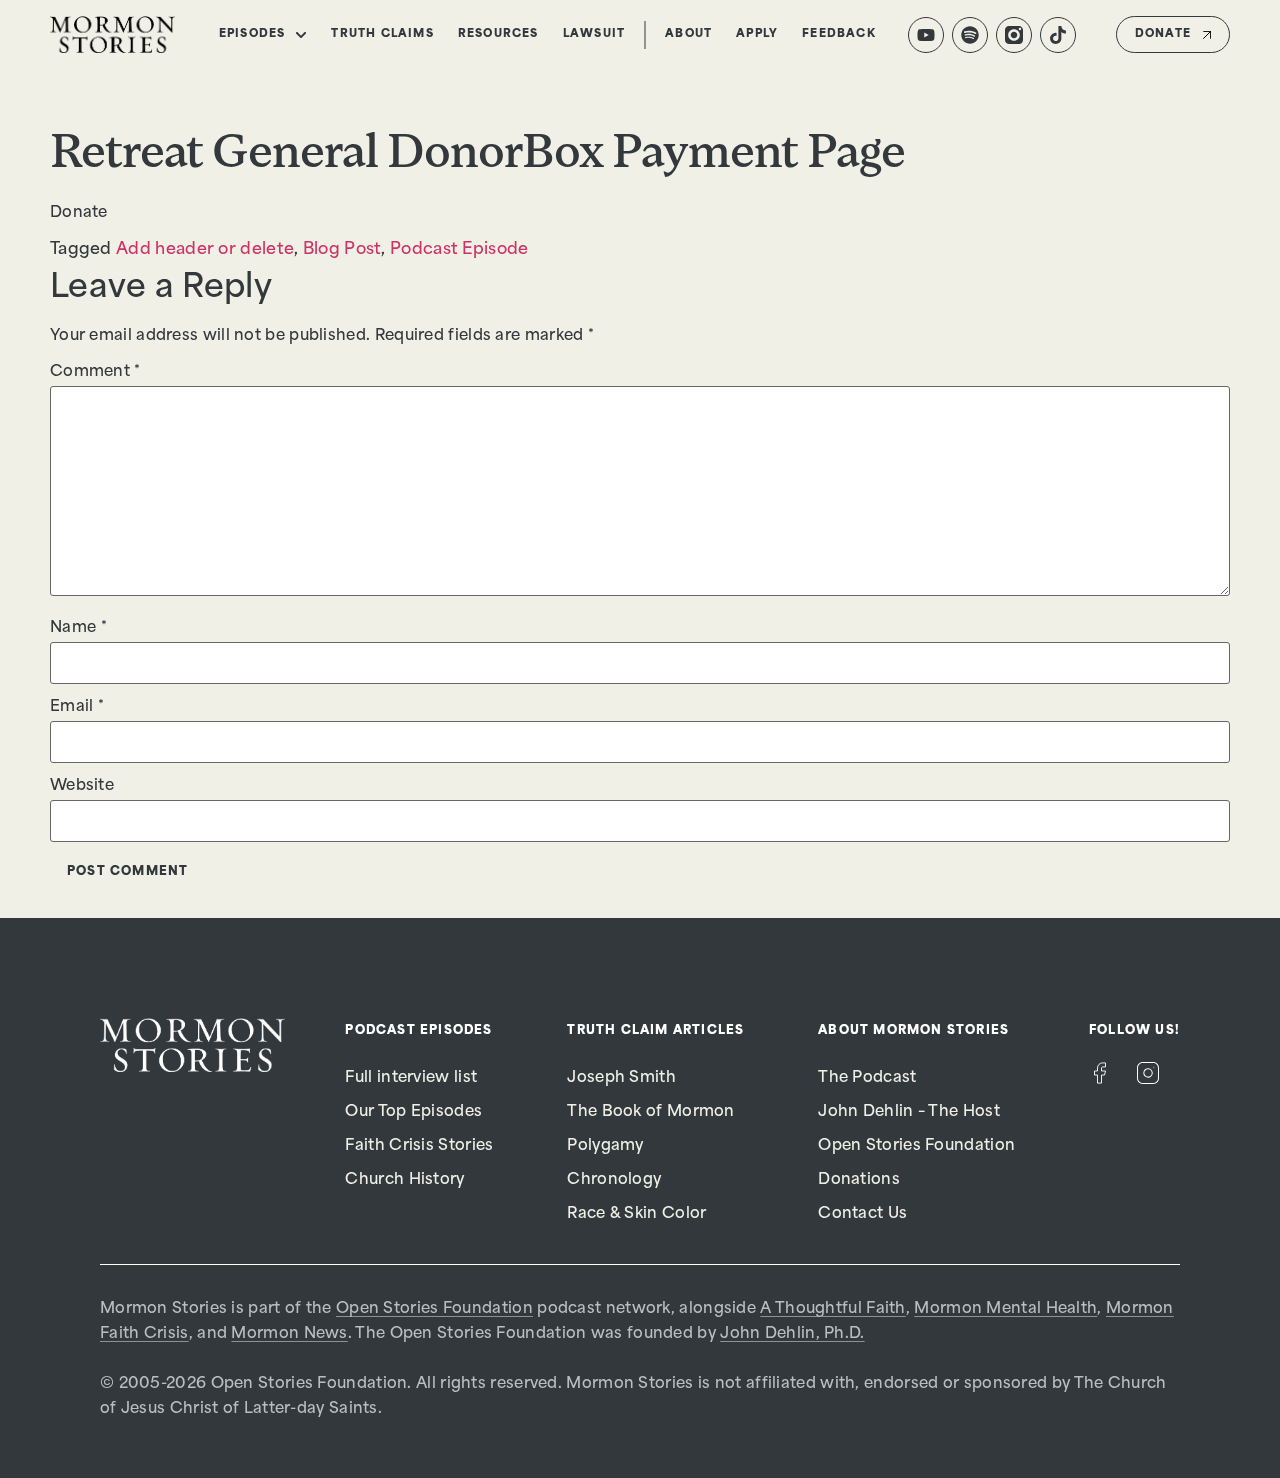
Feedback (839, 34)
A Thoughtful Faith (832, 1309)
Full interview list (411, 1078)
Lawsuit (594, 34)
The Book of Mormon (650, 1112)
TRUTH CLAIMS (382, 34)
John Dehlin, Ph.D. (792, 1334)
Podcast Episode (459, 250)
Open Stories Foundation (916, 1146)
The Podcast (867, 1078)
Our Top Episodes (413, 1112)
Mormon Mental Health (1005, 1309)
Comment (95, 372)
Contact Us (862, 1214)
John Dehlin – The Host (909, 1112)
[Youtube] (926, 35)
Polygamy (605, 1146)
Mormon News (289, 1334)
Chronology (614, 1180)
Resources (498, 34)
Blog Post (342, 250)
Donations (859, 1180)
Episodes (252, 34)
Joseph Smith (621, 1078)
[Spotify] (970, 35)
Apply (757, 34)
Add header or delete (205, 250)
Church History (404, 1180)
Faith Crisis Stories (419, 1146)
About (688, 34)
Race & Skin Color (636, 1214)
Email (77, 707)
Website (82, 786)
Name (78, 628)
